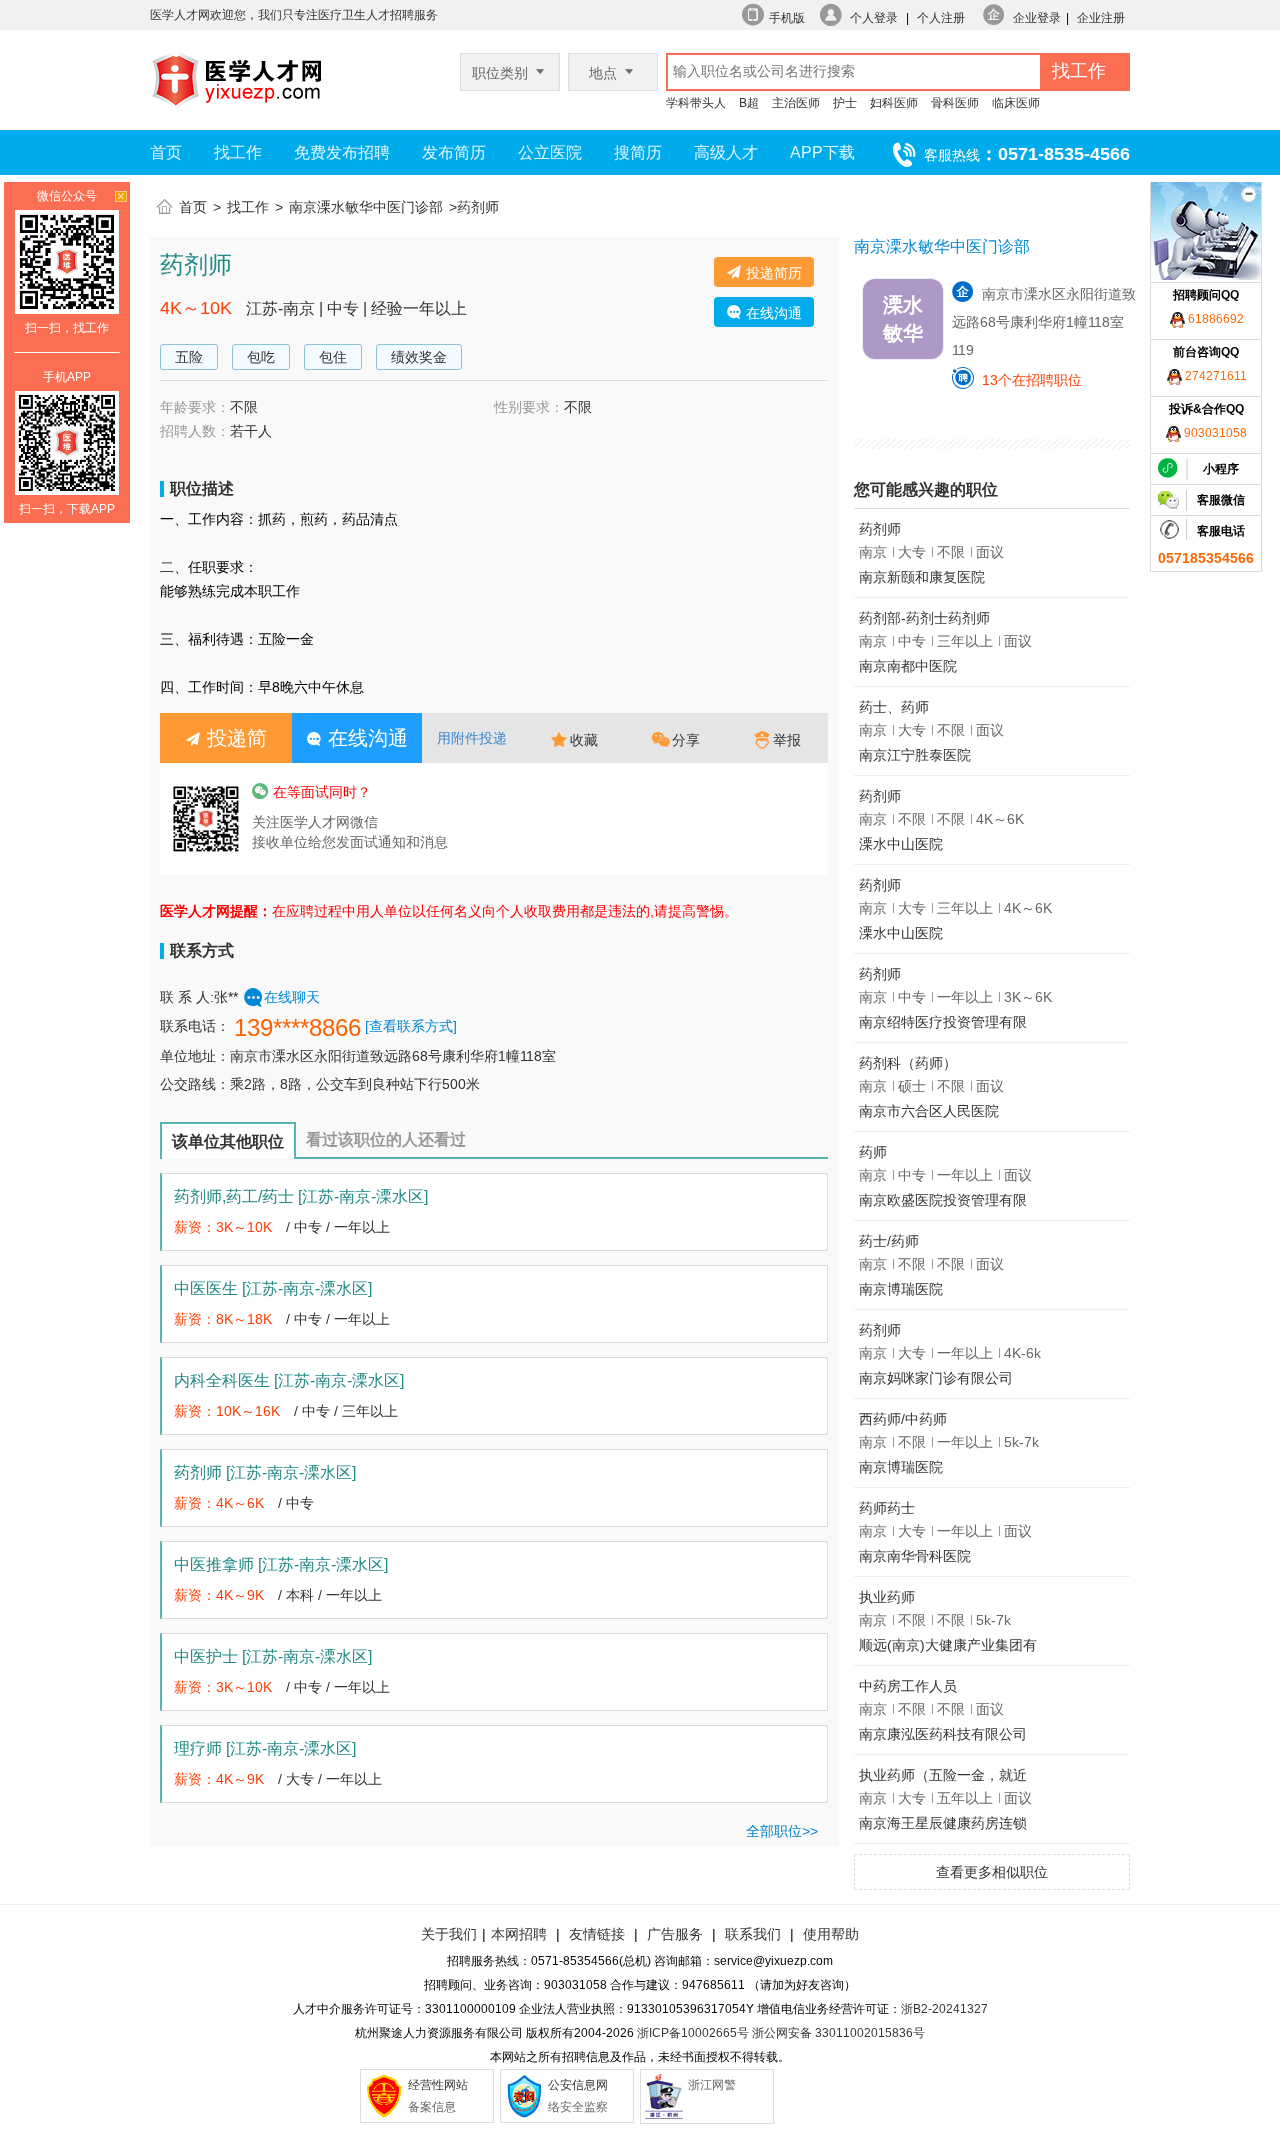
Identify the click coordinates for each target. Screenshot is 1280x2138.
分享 (686, 740)
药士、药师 (894, 707)
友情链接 (597, 1934)
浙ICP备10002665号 (693, 2033)
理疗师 (265, 1748)
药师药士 (887, 1508)
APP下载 (822, 152)
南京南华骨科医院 (915, 1556)
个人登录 (874, 18)
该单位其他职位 (228, 1141)
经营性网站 (438, 2085)
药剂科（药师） (908, 1063)
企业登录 (1037, 18)
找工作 (238, 152)
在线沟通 (772, 313)
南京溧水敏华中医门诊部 (366, 207)
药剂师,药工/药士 (301, 1196)
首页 (166, 152)
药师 (873, 1152)
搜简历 (638, 152)
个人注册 (941, 18)
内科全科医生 (289, 1380)
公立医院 (550, 152)
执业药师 (887, 1597)
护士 (845, 103)
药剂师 (265, 1472)
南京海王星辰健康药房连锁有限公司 (943, 1826)
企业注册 (1101, 18)
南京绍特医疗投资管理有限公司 (943, 1025)
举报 (787, 740)
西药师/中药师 (903, 1419)
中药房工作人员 (908, 1686)
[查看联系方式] (411, 1026)
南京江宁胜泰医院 (915, 755)
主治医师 (796, 103)
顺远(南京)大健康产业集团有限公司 (948, 1648)
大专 (300, 1779)
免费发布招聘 (342, 152)
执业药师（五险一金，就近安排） (943, 1778)
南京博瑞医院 (901, 1289)
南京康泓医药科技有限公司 (943, 1734)
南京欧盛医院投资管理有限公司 (943, 1203)
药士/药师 (889, 1241)
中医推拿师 (281, 1564)
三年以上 (370, 1411)
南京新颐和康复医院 (922, 577)
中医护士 (273, 1656)
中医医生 (273, 1288)
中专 (308, 1227)
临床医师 (1016, 103)
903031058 (1214, 433)
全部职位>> (782, 1831)
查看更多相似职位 (992, 1872)
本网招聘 (519, 1934)
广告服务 (675, 1934)
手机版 (787, 18)
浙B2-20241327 (944, 2009)
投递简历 (772, 273)
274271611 (1214, 376)
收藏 (584, 740)
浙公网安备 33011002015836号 (838, 2033)
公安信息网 (578, 2085)
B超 (749, 103)
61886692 (1214, 319)
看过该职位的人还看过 (386, 1139)
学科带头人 (696, 103)
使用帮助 (831, 1934)
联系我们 (751, 1934)
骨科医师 (955, 103)
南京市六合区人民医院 (929, 1111)
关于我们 (449, 1934)
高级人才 (726, 152)
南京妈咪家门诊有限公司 (936, 1378)
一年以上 (362, 1227)
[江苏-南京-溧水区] (363, 1196)
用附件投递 (472, 738)
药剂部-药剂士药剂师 (924, 618)
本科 (300, 1595)
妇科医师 (894, 103)
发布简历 (454, 152)
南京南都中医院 (908, 666)
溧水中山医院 (901, 844)
